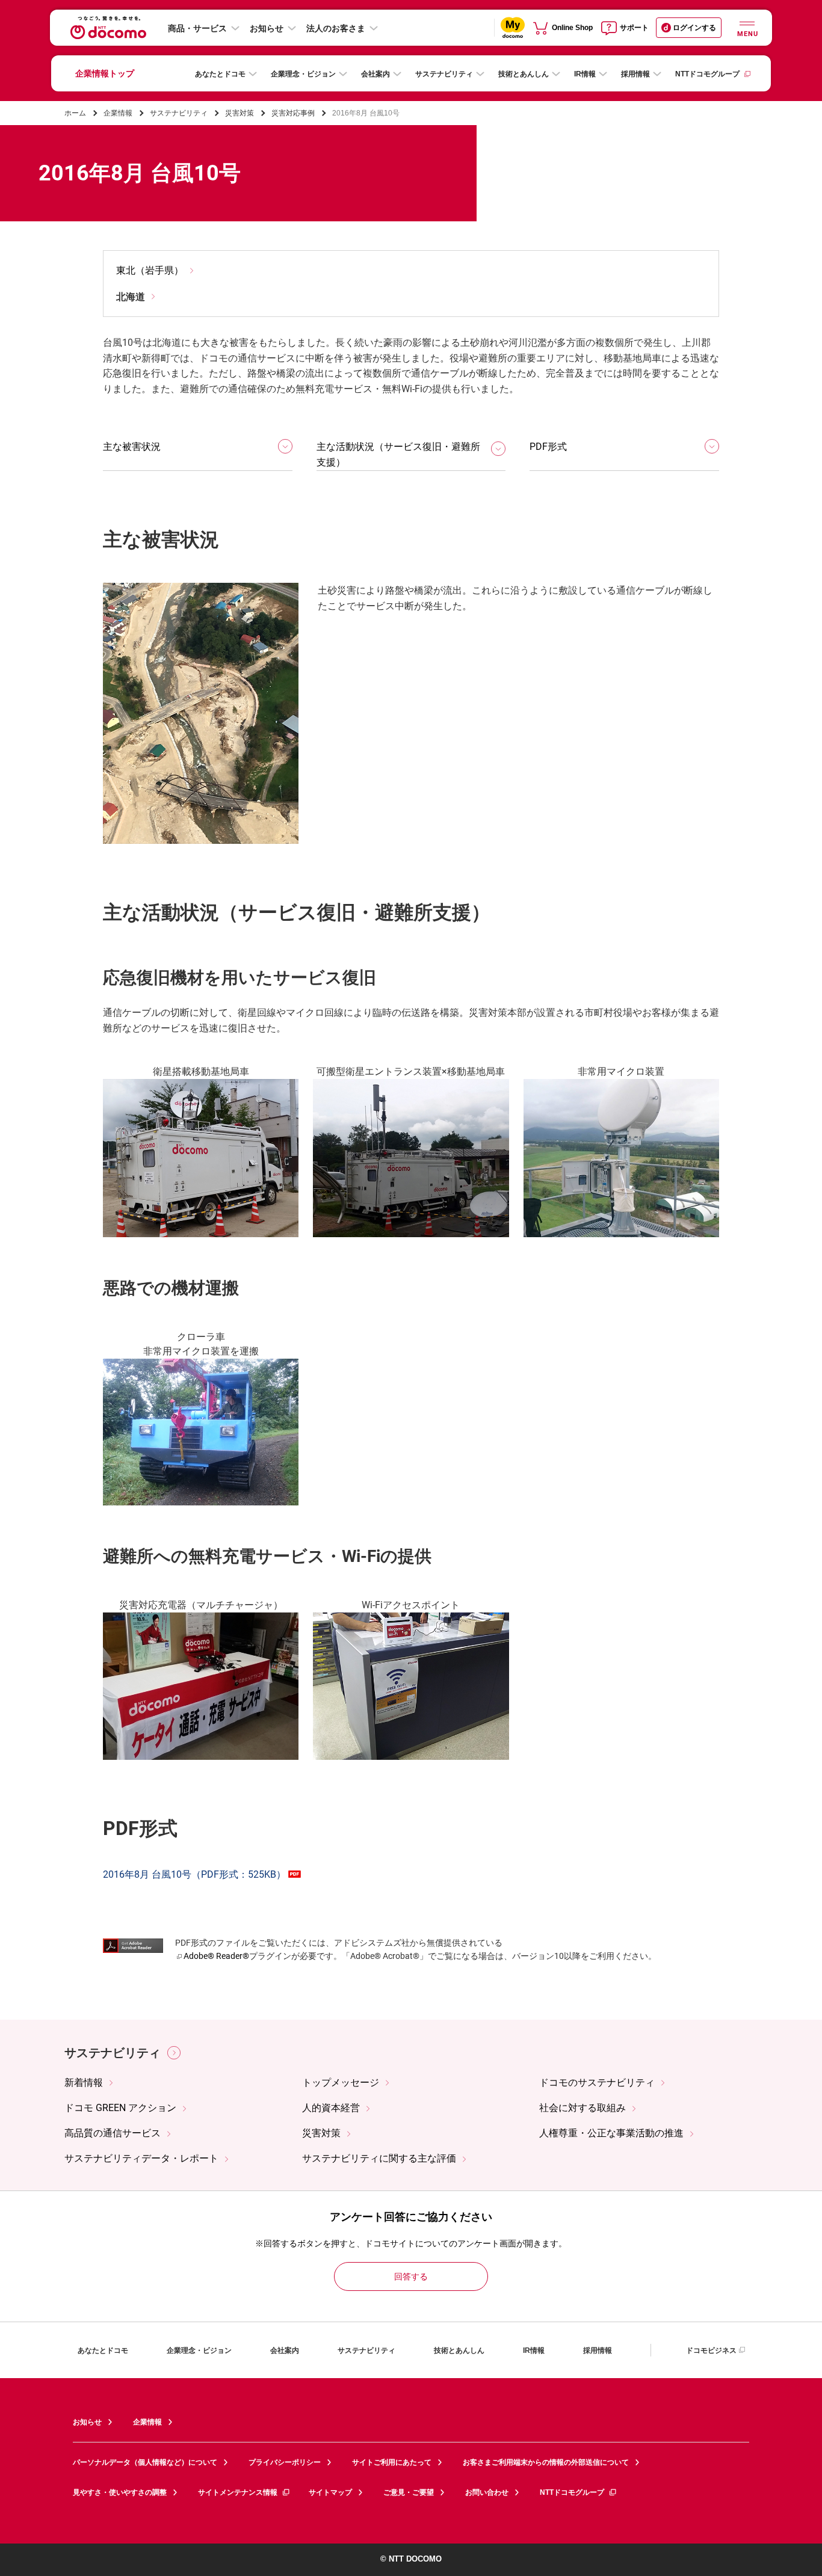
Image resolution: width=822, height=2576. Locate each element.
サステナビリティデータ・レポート (141, 2158)
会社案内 (375, 74)
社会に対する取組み (583, 2108)
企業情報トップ (105, 73)
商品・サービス (197, 28)
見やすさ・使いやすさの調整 (120, 2492)
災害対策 (239, 113)
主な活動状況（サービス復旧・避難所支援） (398, 454)
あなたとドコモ (220, 74)
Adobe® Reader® (216, 1956)
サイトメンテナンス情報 (238, 2492)
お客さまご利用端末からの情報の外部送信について (546, 2462)
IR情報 (585, 74)
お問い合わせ (487, 2492)
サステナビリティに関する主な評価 (379, 2158)
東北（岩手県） (150, 270)
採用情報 (635, 74)
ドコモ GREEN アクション (120, 2108)
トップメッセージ (341, 2083)
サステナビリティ (444, 74)
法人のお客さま (336, 28)
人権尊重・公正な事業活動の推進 (611, 2133)
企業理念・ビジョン (303, 74)
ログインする (694, 28)
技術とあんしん (524, 74)
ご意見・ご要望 (409, 2492)
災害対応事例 (293, 113)
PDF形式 (548, 447)
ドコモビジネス (711, 2350)
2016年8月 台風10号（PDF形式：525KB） (194, 1874)
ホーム (75, 113)
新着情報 (84, 2083)
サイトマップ (330, 2492)
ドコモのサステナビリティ (597, 2083)
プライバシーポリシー (285, 2462)
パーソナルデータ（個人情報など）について (145, 2462)
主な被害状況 (132, 447)
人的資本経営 (331, 2108)
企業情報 (118, 113)
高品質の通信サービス (113, 2133)
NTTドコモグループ (707, 74)
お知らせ (267, 28)
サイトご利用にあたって (392, 2462)
